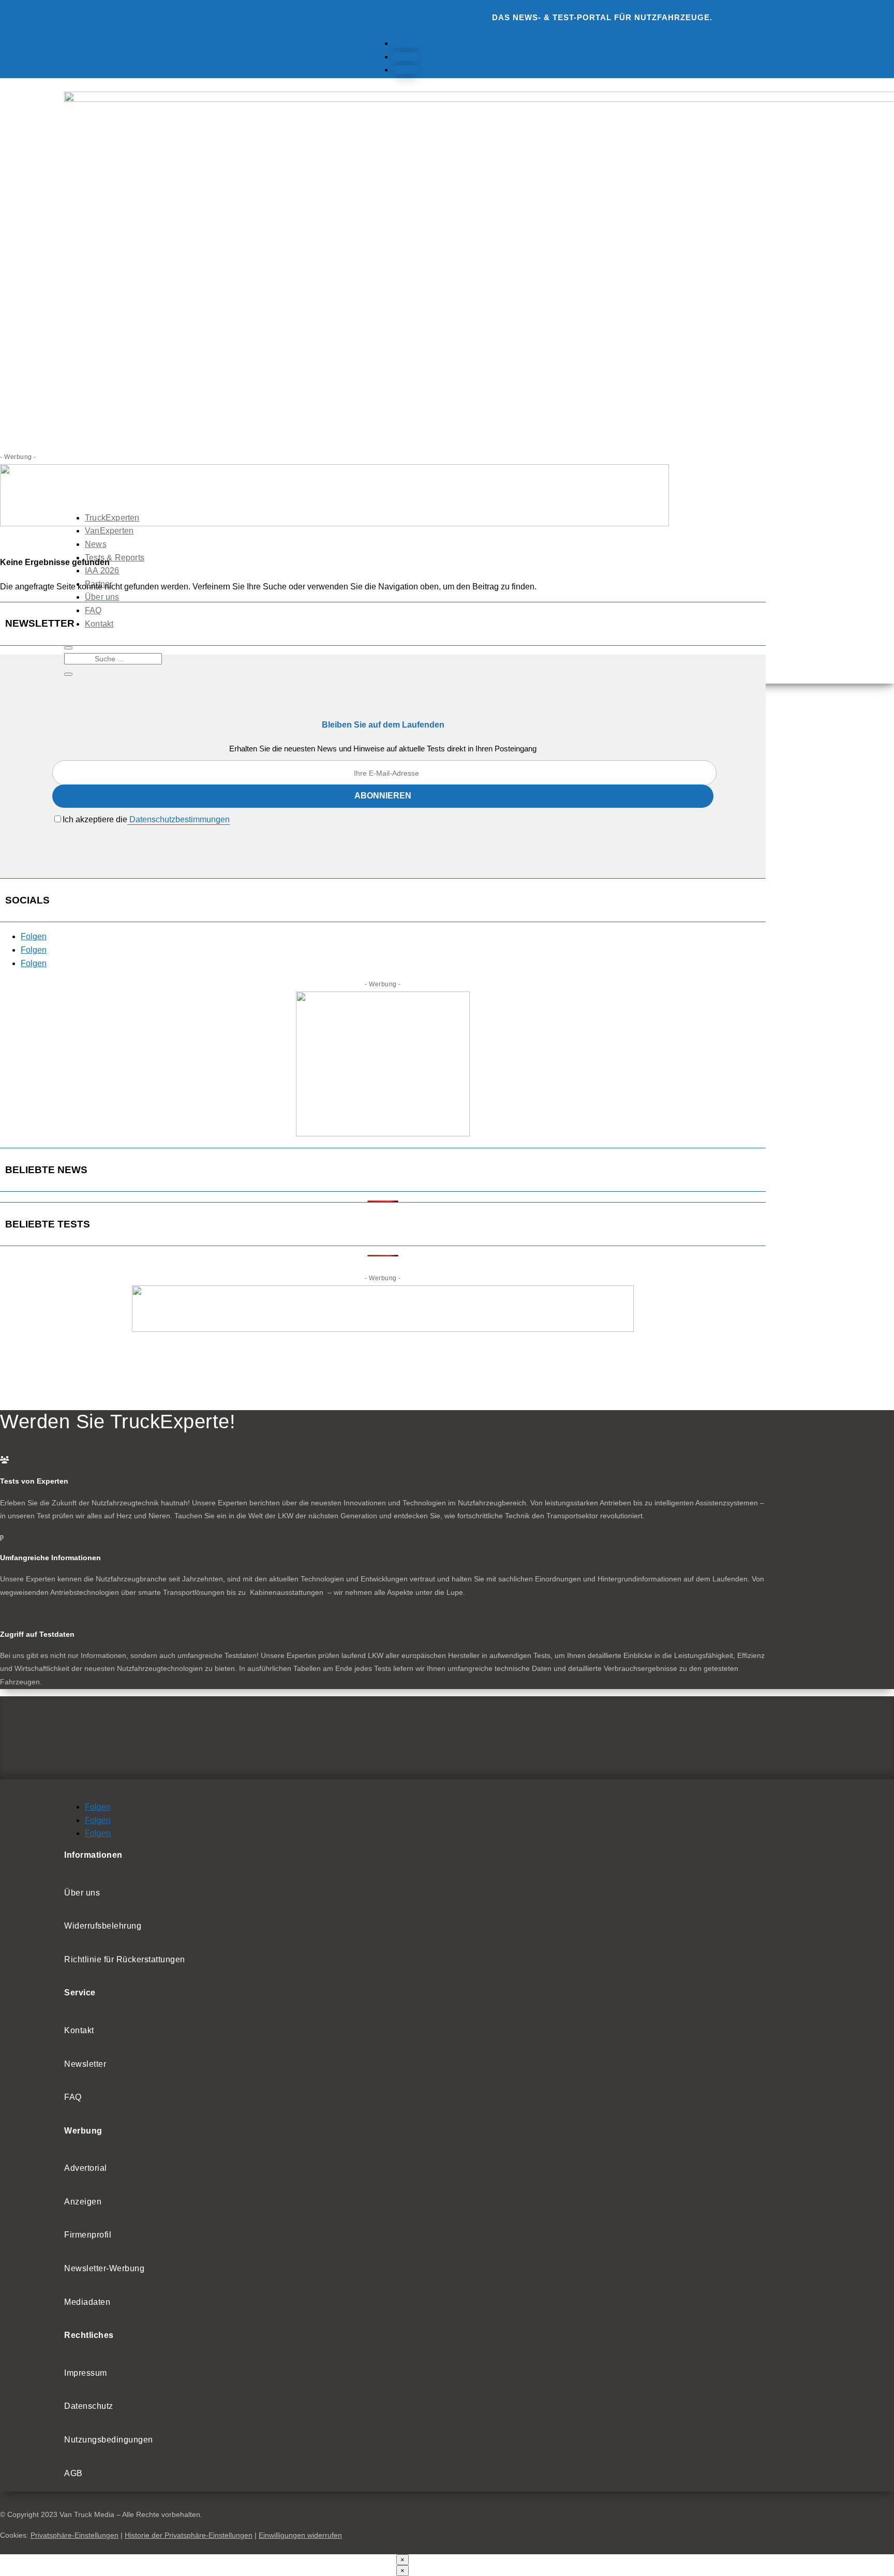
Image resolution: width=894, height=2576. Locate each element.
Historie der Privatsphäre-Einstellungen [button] (189, 2535)
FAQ (93, 610)
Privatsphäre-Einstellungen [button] (74, 2535)
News (96, 544)
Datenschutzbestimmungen (178, 819)
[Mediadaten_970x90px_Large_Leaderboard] (334, 523)
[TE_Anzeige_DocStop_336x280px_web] (383, 1134)
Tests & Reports (115, 558)
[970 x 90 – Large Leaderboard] (383, 1329)
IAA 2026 (102, 571)
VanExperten (109, 531)
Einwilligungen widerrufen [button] (300, 2535)
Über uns (102, 597)
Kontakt (99, 624)
